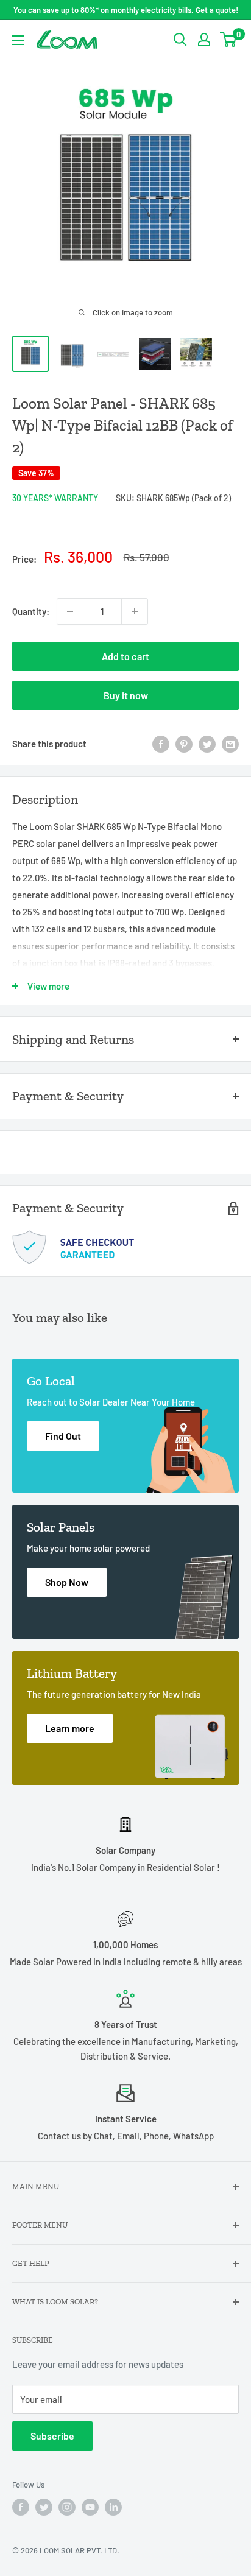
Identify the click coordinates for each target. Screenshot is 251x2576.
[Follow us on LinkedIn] (113, 2507)
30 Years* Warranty (55, 498)
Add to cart (125, 656)
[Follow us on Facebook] (21, 2507)
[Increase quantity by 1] (135, 611)
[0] (229, 40)
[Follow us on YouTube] (90, 2507)
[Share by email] (230, 744)
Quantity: (31, 611)
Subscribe (52, 2436)
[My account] (204, 40)
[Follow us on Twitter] (44, 2507)
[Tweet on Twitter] (207, 744)
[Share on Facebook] (161, 744)
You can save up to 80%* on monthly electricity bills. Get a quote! (126, 10)
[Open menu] (18, 40)
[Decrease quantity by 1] (70, 611)
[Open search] (180, 40)
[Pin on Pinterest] (184, 744)
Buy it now (126, 695)
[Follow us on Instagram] (67, 2507)
